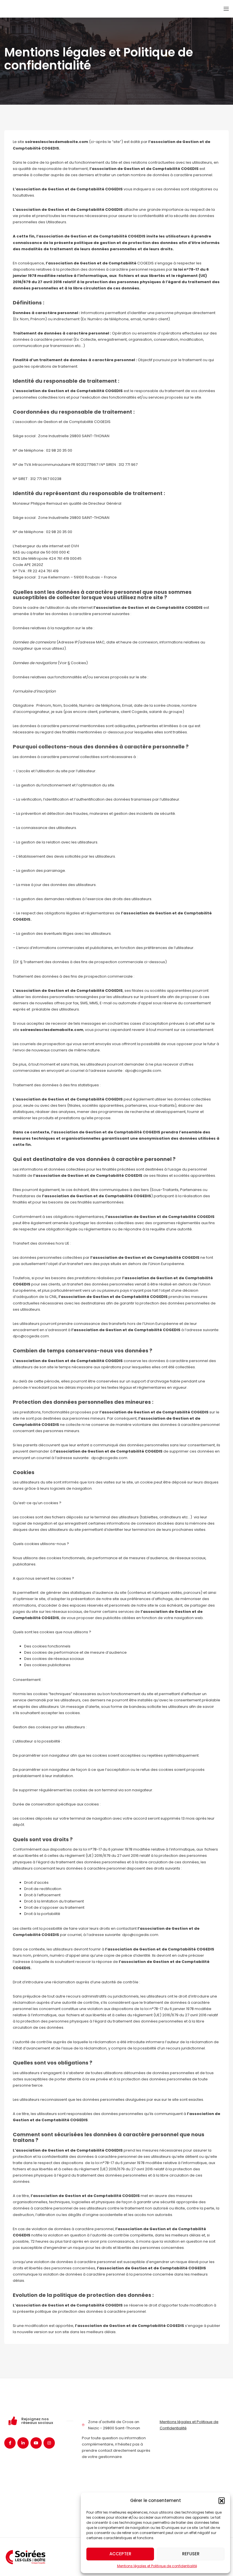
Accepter (120, 2554)
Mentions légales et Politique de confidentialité (157, 2566)
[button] (222, 2501)
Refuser (191, 2554)
